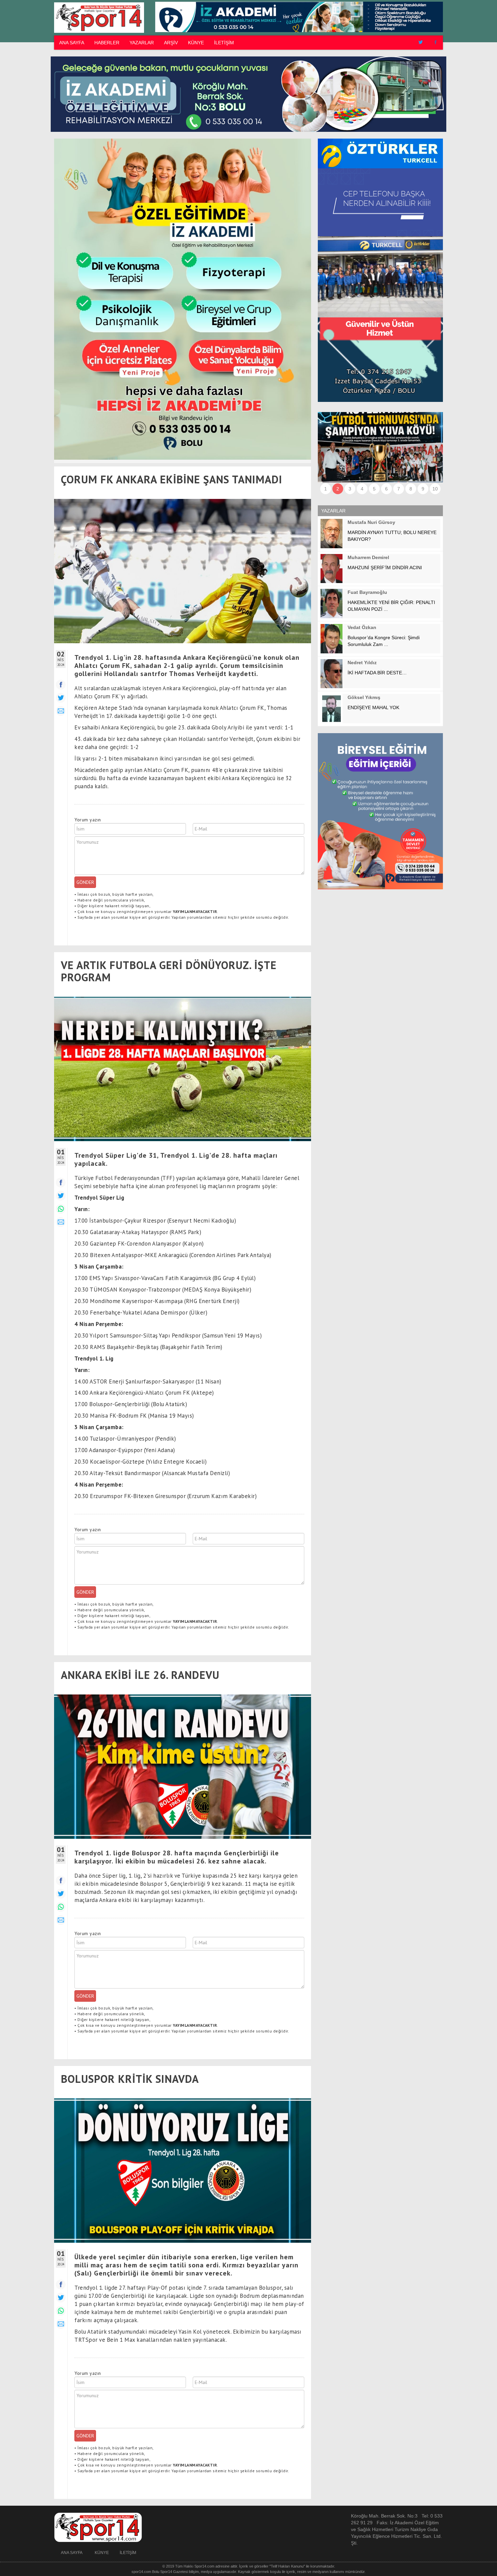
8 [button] (411, 489)
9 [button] (423, 489)
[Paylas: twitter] (61, 1196)
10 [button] (435, 489)
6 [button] (386, 489)
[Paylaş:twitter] (61, 698)
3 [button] (350, 489)
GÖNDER (85, 882)
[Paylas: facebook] (61, 1183)
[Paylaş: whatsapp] (61, 1209)
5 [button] (374, 489)
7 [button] (399, 489)
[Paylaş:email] (61, 711)
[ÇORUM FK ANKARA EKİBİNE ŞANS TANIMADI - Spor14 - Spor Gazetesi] (98, 17)
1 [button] (326, 489)
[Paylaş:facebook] (61, 685)
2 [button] (338, 489)
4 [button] (362, 489)
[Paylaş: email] (61, 1222)
